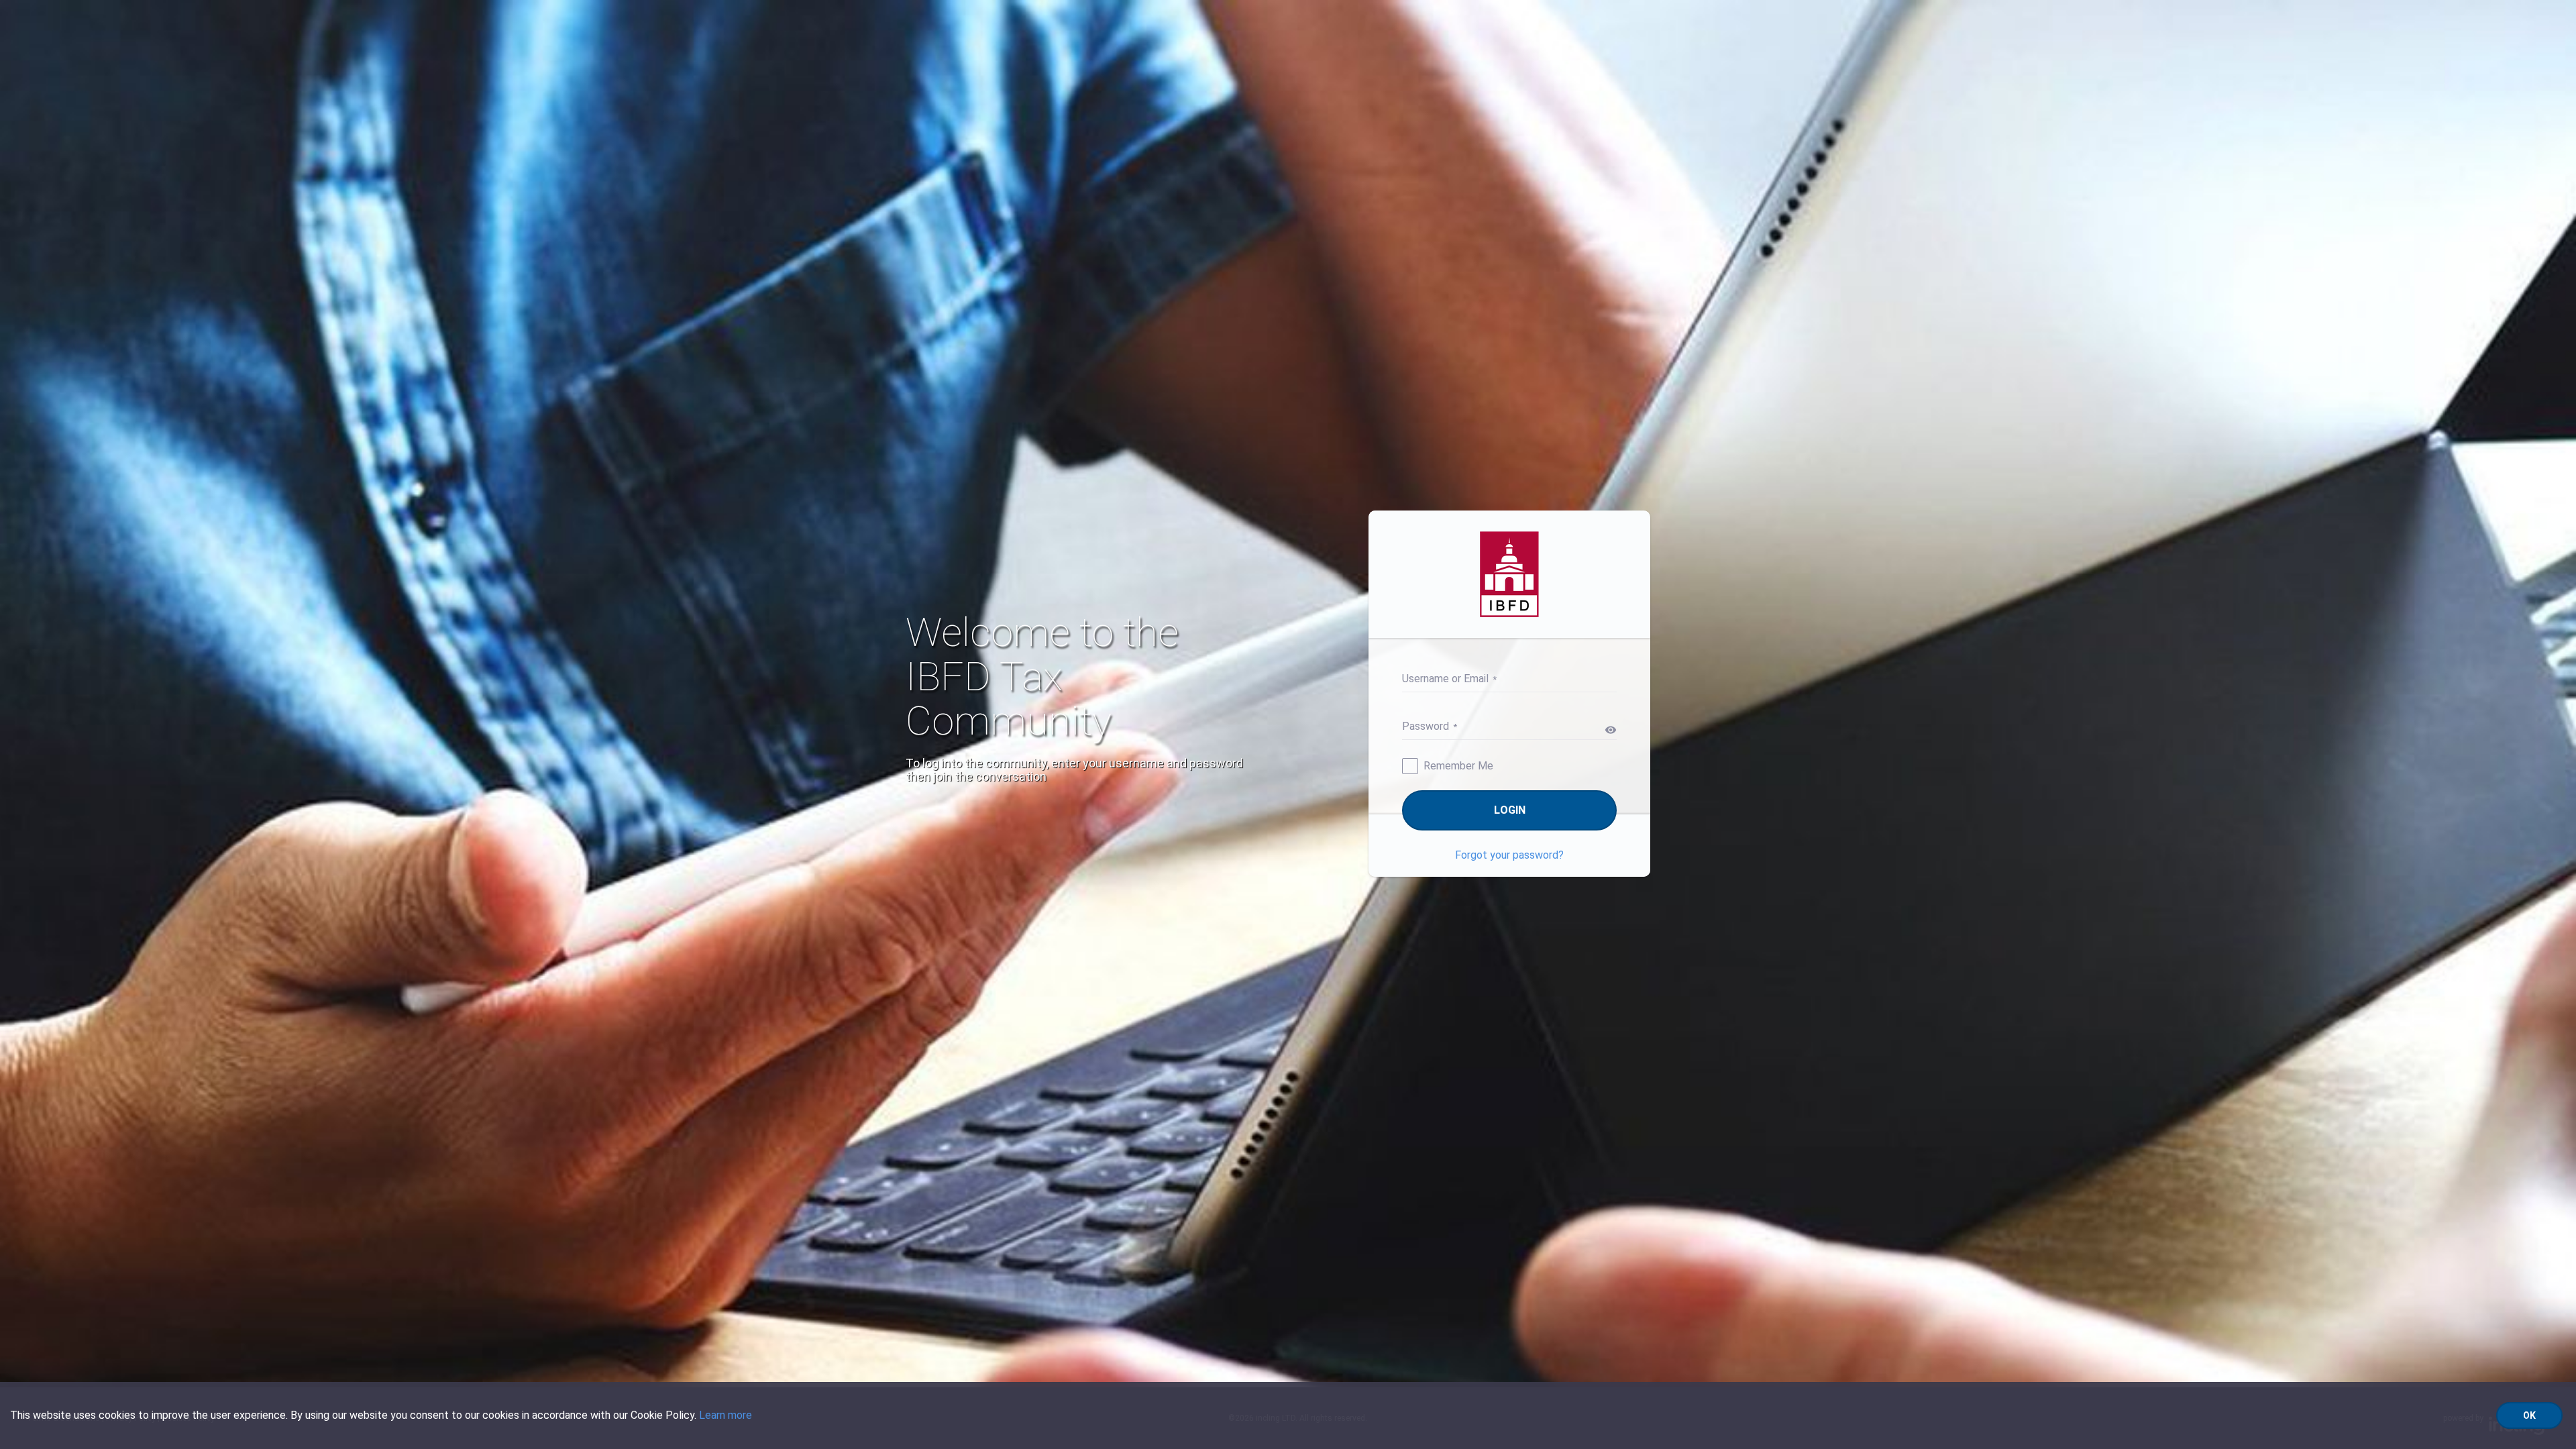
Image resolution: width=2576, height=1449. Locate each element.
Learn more (726, 1415)
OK (2529, 1415)
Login (1510, 810)
